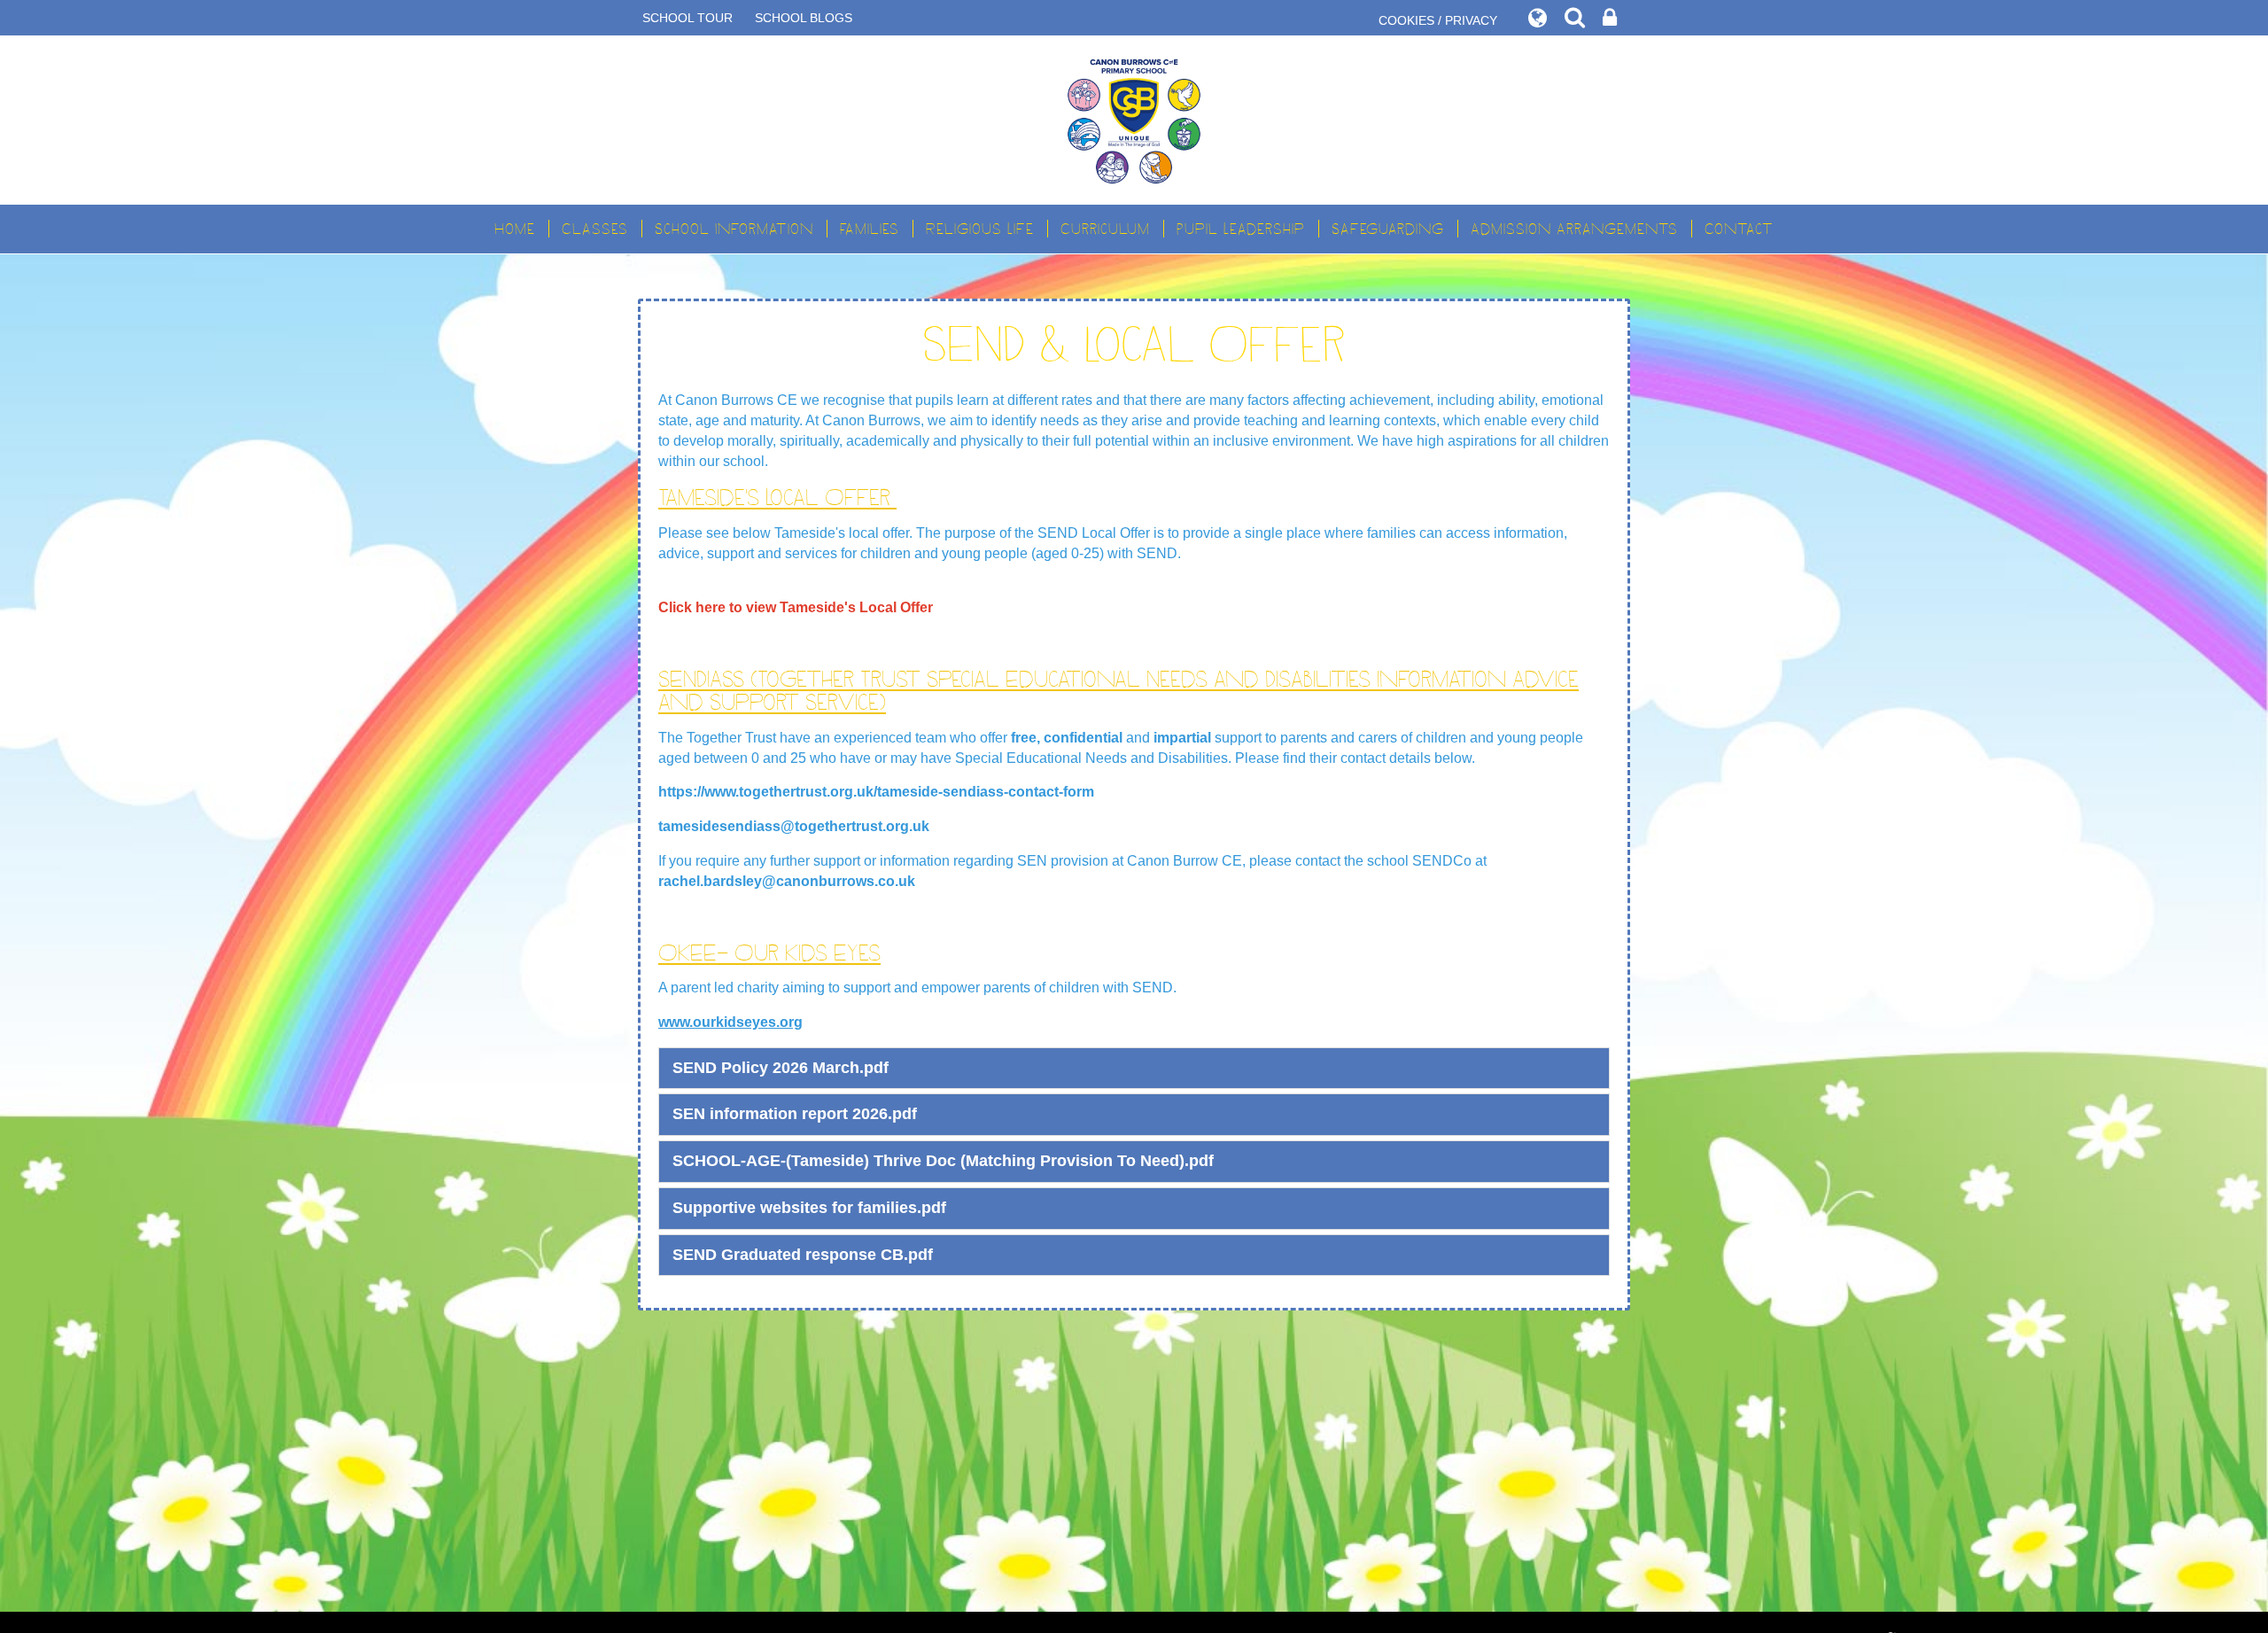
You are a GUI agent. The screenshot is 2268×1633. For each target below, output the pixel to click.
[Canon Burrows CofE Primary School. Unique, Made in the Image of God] (1134, 120)
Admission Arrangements (1574, 229)
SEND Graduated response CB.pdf (803, 1255)
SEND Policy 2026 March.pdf (781, 1068)
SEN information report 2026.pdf (795, 1114)
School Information (734, 229)
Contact (1739, 229)
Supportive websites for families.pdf (809, 1208)
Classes (595, 229)
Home (515, 229)
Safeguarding (1388, 229)
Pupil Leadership (1241, 229)
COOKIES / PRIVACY (1438, 20)
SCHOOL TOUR (687, 18)
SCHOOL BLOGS (804, 18)
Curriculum (1105, 229)
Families (870, 229)
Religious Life (980, 229)
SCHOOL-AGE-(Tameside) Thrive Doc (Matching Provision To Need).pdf (943, 1161)
